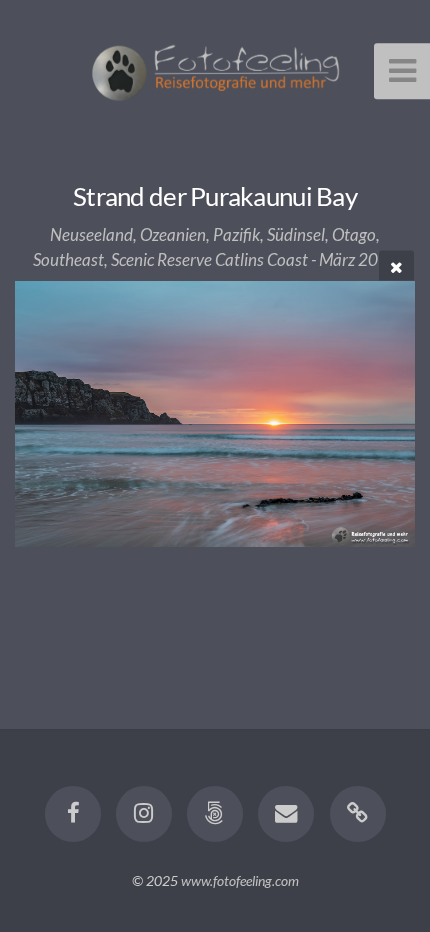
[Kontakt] (286, 814)
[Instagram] (144, 814)
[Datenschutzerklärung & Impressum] (357, 814)
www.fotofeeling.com (240, 880)
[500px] (215, 814)
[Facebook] (72, 814)
